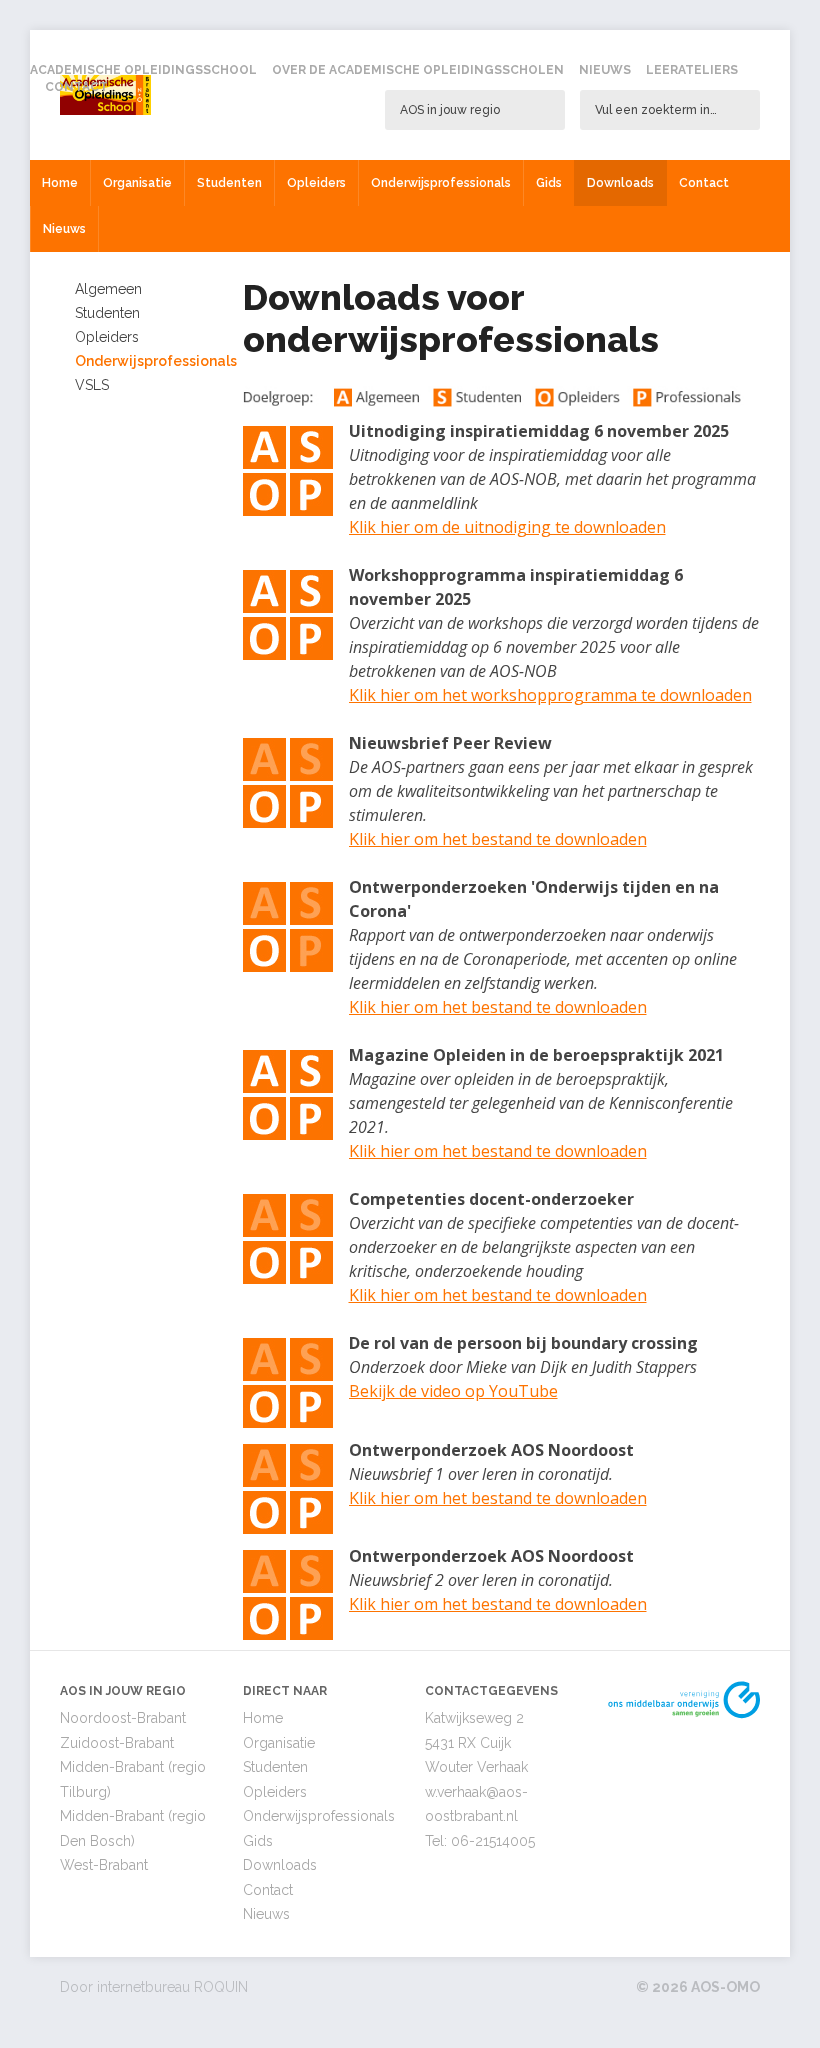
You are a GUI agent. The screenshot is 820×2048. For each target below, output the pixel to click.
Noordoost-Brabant (123, 1718)
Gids (549, 183)
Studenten (229, 183)
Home (60, 183)
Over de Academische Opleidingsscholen (418, 70)
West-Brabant (104, 1865)
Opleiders (316, 183)
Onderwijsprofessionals (441, 183)
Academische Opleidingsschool (143, 70)
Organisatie (137, 183)
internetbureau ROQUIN (172, 1987)
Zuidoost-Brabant (117, 1743)
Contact (76, 87)
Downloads (620, 183)
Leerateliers (692, 70)
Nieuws (605, 70)
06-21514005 (493, 1841)
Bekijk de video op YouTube (453, 1391)
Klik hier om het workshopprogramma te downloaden (550, 695)
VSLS (92, 385)
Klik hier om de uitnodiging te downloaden (507, 527)
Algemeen (108, 289)
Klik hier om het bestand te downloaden (498, 839)
